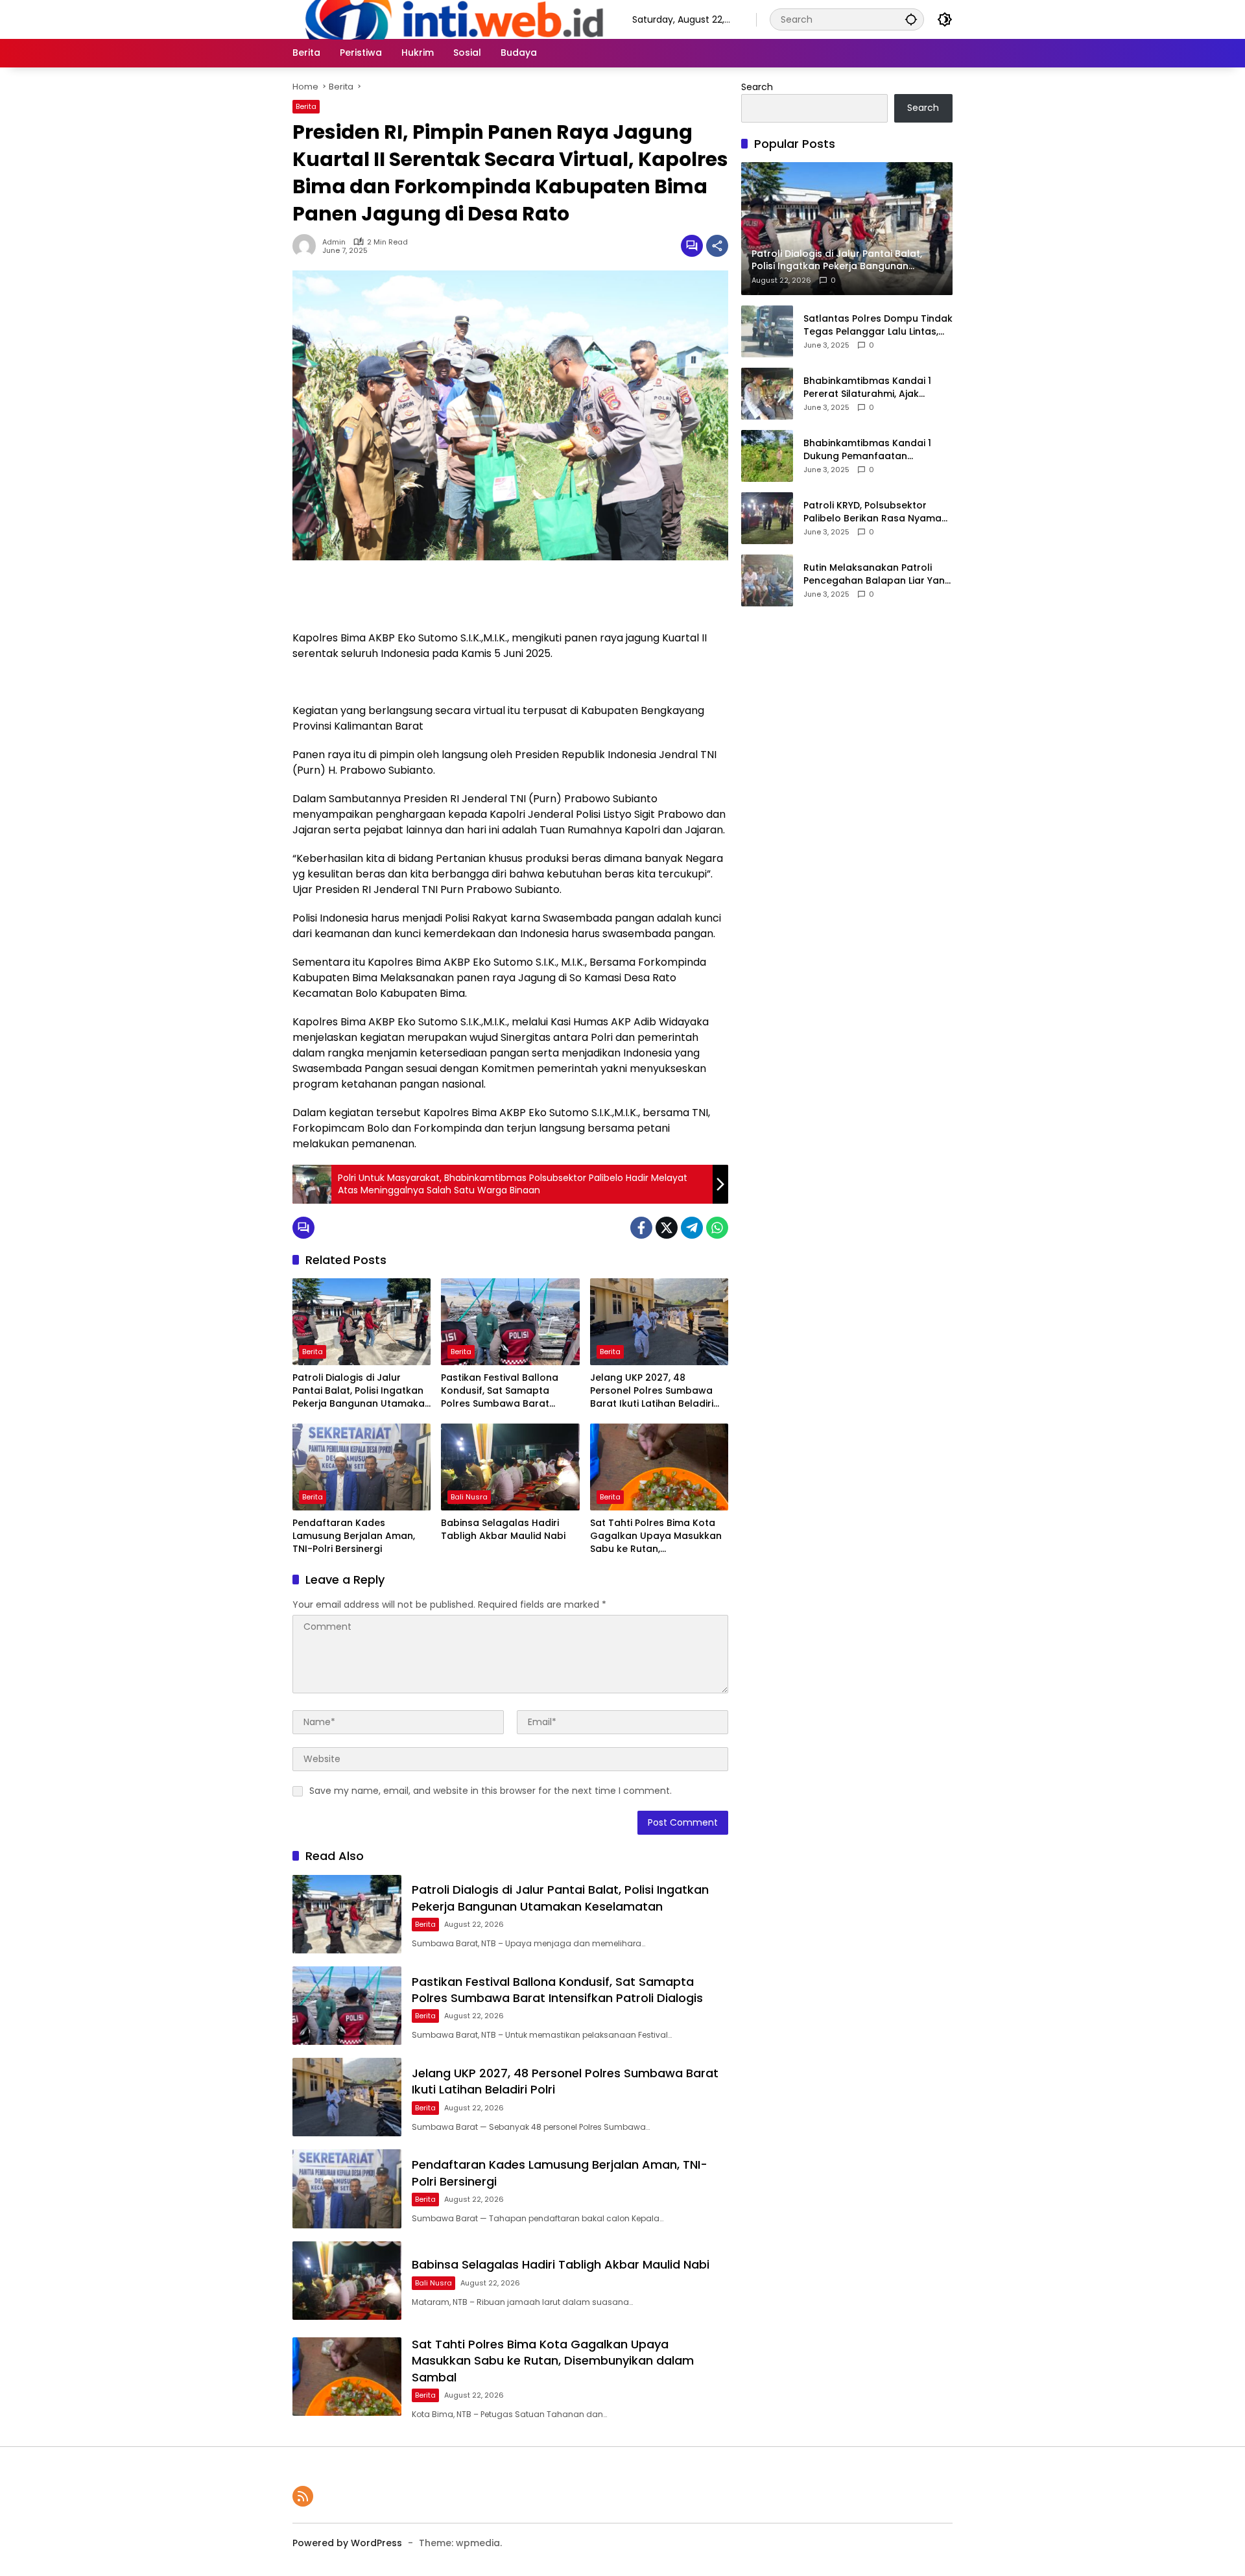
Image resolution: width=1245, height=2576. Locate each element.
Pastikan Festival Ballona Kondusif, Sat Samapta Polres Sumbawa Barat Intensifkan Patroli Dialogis (504, 1391)
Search (757, 87)
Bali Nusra (469, 1497)
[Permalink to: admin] (307, 246)
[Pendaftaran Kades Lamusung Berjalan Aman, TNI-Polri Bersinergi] (362, 1467)
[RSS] (303, 2496)
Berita (306, 106)
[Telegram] (692, 1228)
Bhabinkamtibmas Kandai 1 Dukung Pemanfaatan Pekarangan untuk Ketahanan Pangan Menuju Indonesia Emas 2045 (878, 450)
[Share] (717, 246)
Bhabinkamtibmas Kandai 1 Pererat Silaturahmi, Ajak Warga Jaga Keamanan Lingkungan (867, 388)
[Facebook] (641, 1228)
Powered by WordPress (347, 2543)
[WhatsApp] (717, 1228)
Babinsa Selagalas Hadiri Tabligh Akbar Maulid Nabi (503, 1530)
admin (334, 242)
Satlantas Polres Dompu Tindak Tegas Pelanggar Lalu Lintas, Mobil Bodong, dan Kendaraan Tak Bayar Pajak (878, 325)
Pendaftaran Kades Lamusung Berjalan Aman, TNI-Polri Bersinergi (354, 1536)
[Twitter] (667, 1228)
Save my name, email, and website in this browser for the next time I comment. (491, 1791)
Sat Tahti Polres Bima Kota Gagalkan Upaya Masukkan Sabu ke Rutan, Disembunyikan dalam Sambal (656, 1536)
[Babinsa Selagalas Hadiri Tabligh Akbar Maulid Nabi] (510, 1467)
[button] (911, 19)
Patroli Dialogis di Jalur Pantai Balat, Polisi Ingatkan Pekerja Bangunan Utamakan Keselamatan (362, 1391)
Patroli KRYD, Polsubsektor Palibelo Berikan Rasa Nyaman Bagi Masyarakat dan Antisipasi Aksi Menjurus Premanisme (875, 512)
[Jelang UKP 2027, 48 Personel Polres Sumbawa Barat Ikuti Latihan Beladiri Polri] (659, 1322)
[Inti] (449, 19)
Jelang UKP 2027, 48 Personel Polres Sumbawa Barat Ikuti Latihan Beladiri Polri (652, 1391)
